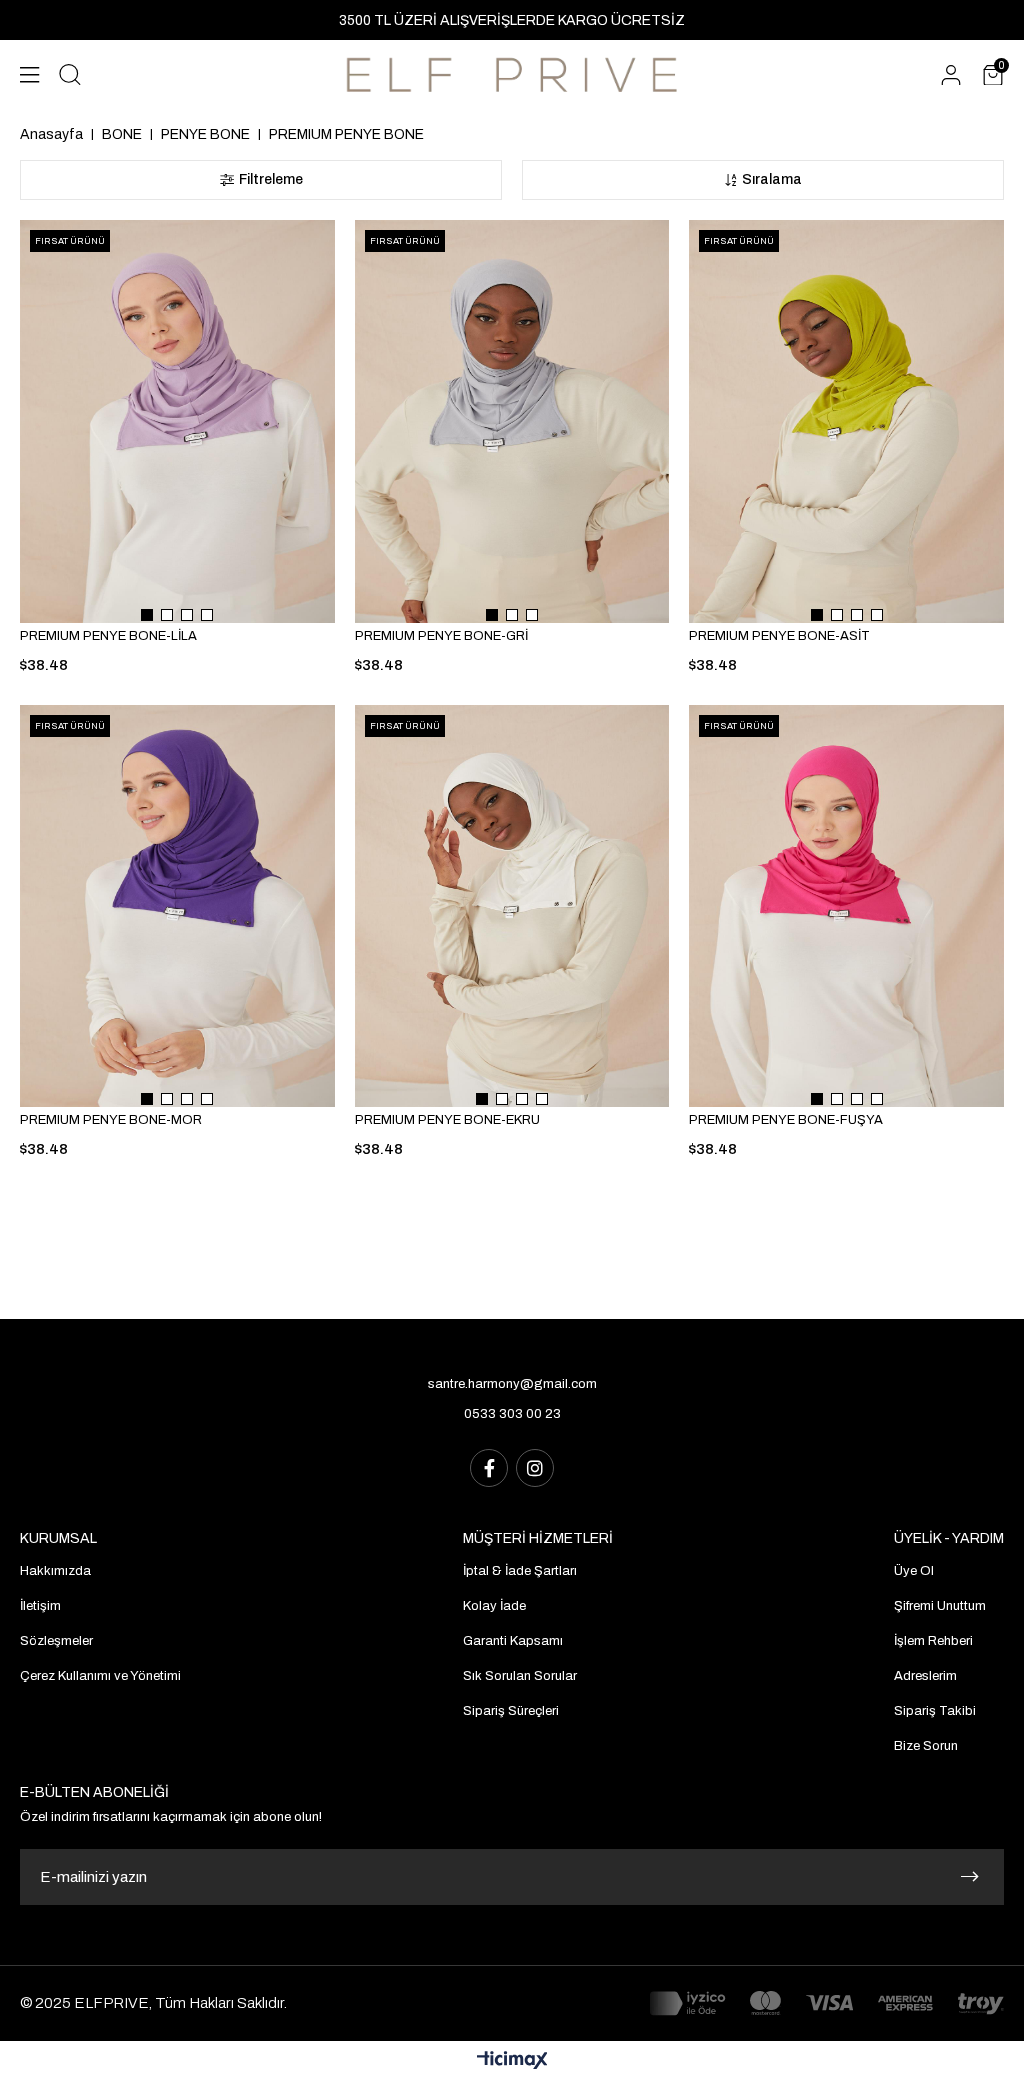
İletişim (40, 1606)
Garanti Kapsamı (513, 1641)
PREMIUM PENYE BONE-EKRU (447, 1120)
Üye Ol (914, 1571)
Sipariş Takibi (935, 1711)
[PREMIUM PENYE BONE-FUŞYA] (846, 906)
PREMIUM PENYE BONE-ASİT (779, 636)
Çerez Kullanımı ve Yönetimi (100, 1676)
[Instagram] (535, 1468)
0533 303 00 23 (512, 1414)
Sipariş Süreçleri (511, 1711)
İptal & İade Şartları (520, 1571)
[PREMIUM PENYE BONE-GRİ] (512, 421)
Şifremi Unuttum (940, 1606)
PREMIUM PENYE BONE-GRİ (441, 636)
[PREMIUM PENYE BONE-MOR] (177, 906)
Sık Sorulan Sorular (520, 1676)
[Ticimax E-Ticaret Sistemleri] (512, 2061)
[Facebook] (489, 1468)
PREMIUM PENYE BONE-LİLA (108, 636)
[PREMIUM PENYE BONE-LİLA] (177, 421)
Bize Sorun (926, 1746)
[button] (147, 615)
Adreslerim (925, 1676)
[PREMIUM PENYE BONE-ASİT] (846, 421)
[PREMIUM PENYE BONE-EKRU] (512, 906)
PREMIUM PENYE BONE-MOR (111, 1120)
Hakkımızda (55, 1571)
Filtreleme (271, 179)
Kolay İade (494, 1606)
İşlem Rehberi (933, 1641)
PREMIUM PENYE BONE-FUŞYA (786, 1120)
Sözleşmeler (56, 1641)
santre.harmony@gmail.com (512, 1384)
